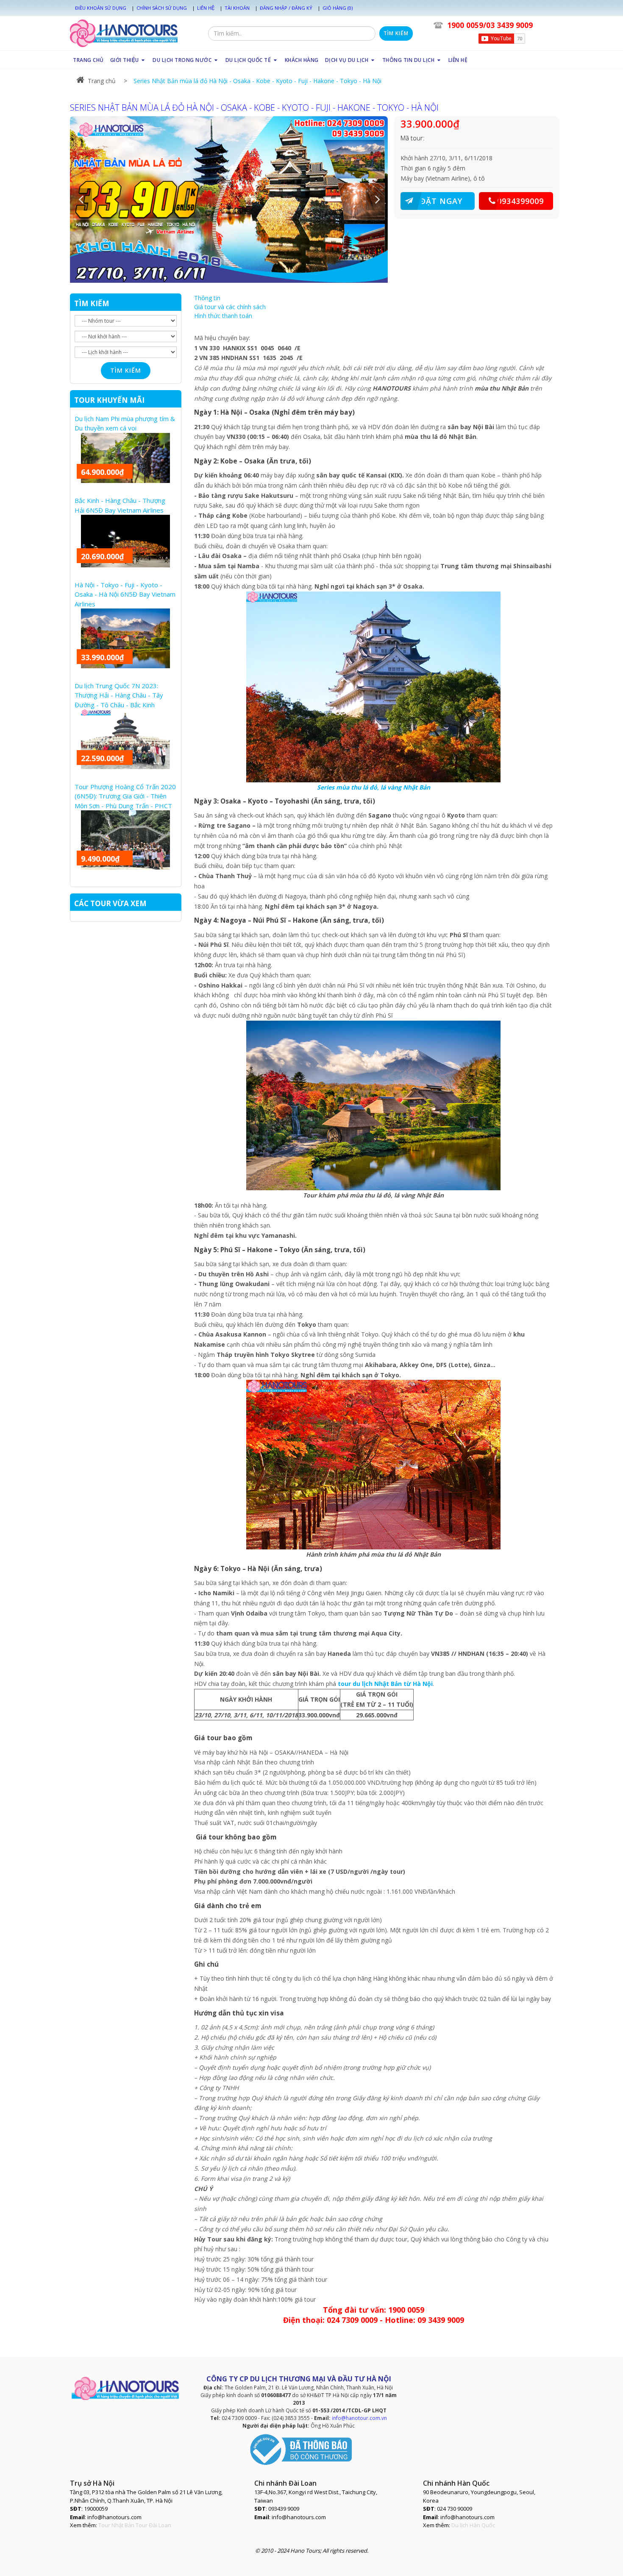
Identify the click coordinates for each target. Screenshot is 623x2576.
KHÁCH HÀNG (302, 60)
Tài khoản (237, 8)
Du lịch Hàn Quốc (473, 2525)
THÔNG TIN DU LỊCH (409, 60)
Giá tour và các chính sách (230, 307)
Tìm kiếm (396, 33)
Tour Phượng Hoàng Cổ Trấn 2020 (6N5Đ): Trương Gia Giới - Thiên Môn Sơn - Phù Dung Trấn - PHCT (125, 796)
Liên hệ (206, 8)
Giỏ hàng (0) (338, 8)
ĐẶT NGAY (441, 201)
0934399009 (520, 201)
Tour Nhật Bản (116, 2525)
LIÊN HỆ (458, 60)
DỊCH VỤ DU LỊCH (348, 60)
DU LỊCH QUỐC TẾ (249, 60)
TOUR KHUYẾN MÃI (109, 400)
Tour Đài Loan (153, 2525)
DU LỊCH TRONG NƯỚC (183, 60)
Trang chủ (102, 81)
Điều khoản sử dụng (101, 8)
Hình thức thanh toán (223, 316)
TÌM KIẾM (92, 303)
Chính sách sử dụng (162, 8)
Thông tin (207, 298)
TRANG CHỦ (88, 60)
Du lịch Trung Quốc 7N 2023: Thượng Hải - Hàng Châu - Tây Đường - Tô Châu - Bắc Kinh (119, 695)
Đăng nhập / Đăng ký (286, 8)
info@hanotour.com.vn (359, 2418)
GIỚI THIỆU (125, 60)
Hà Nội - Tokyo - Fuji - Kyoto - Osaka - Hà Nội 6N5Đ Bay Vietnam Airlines (125, 594)
